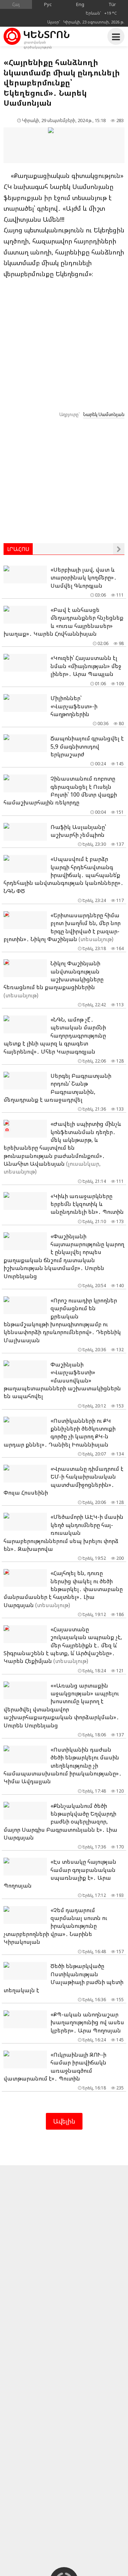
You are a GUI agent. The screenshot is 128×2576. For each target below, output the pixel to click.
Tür (112, 4)
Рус (48, 4)
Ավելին (64, 2121)
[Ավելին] (119, 549)
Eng (80, 4)
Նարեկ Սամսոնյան (104, 414)
